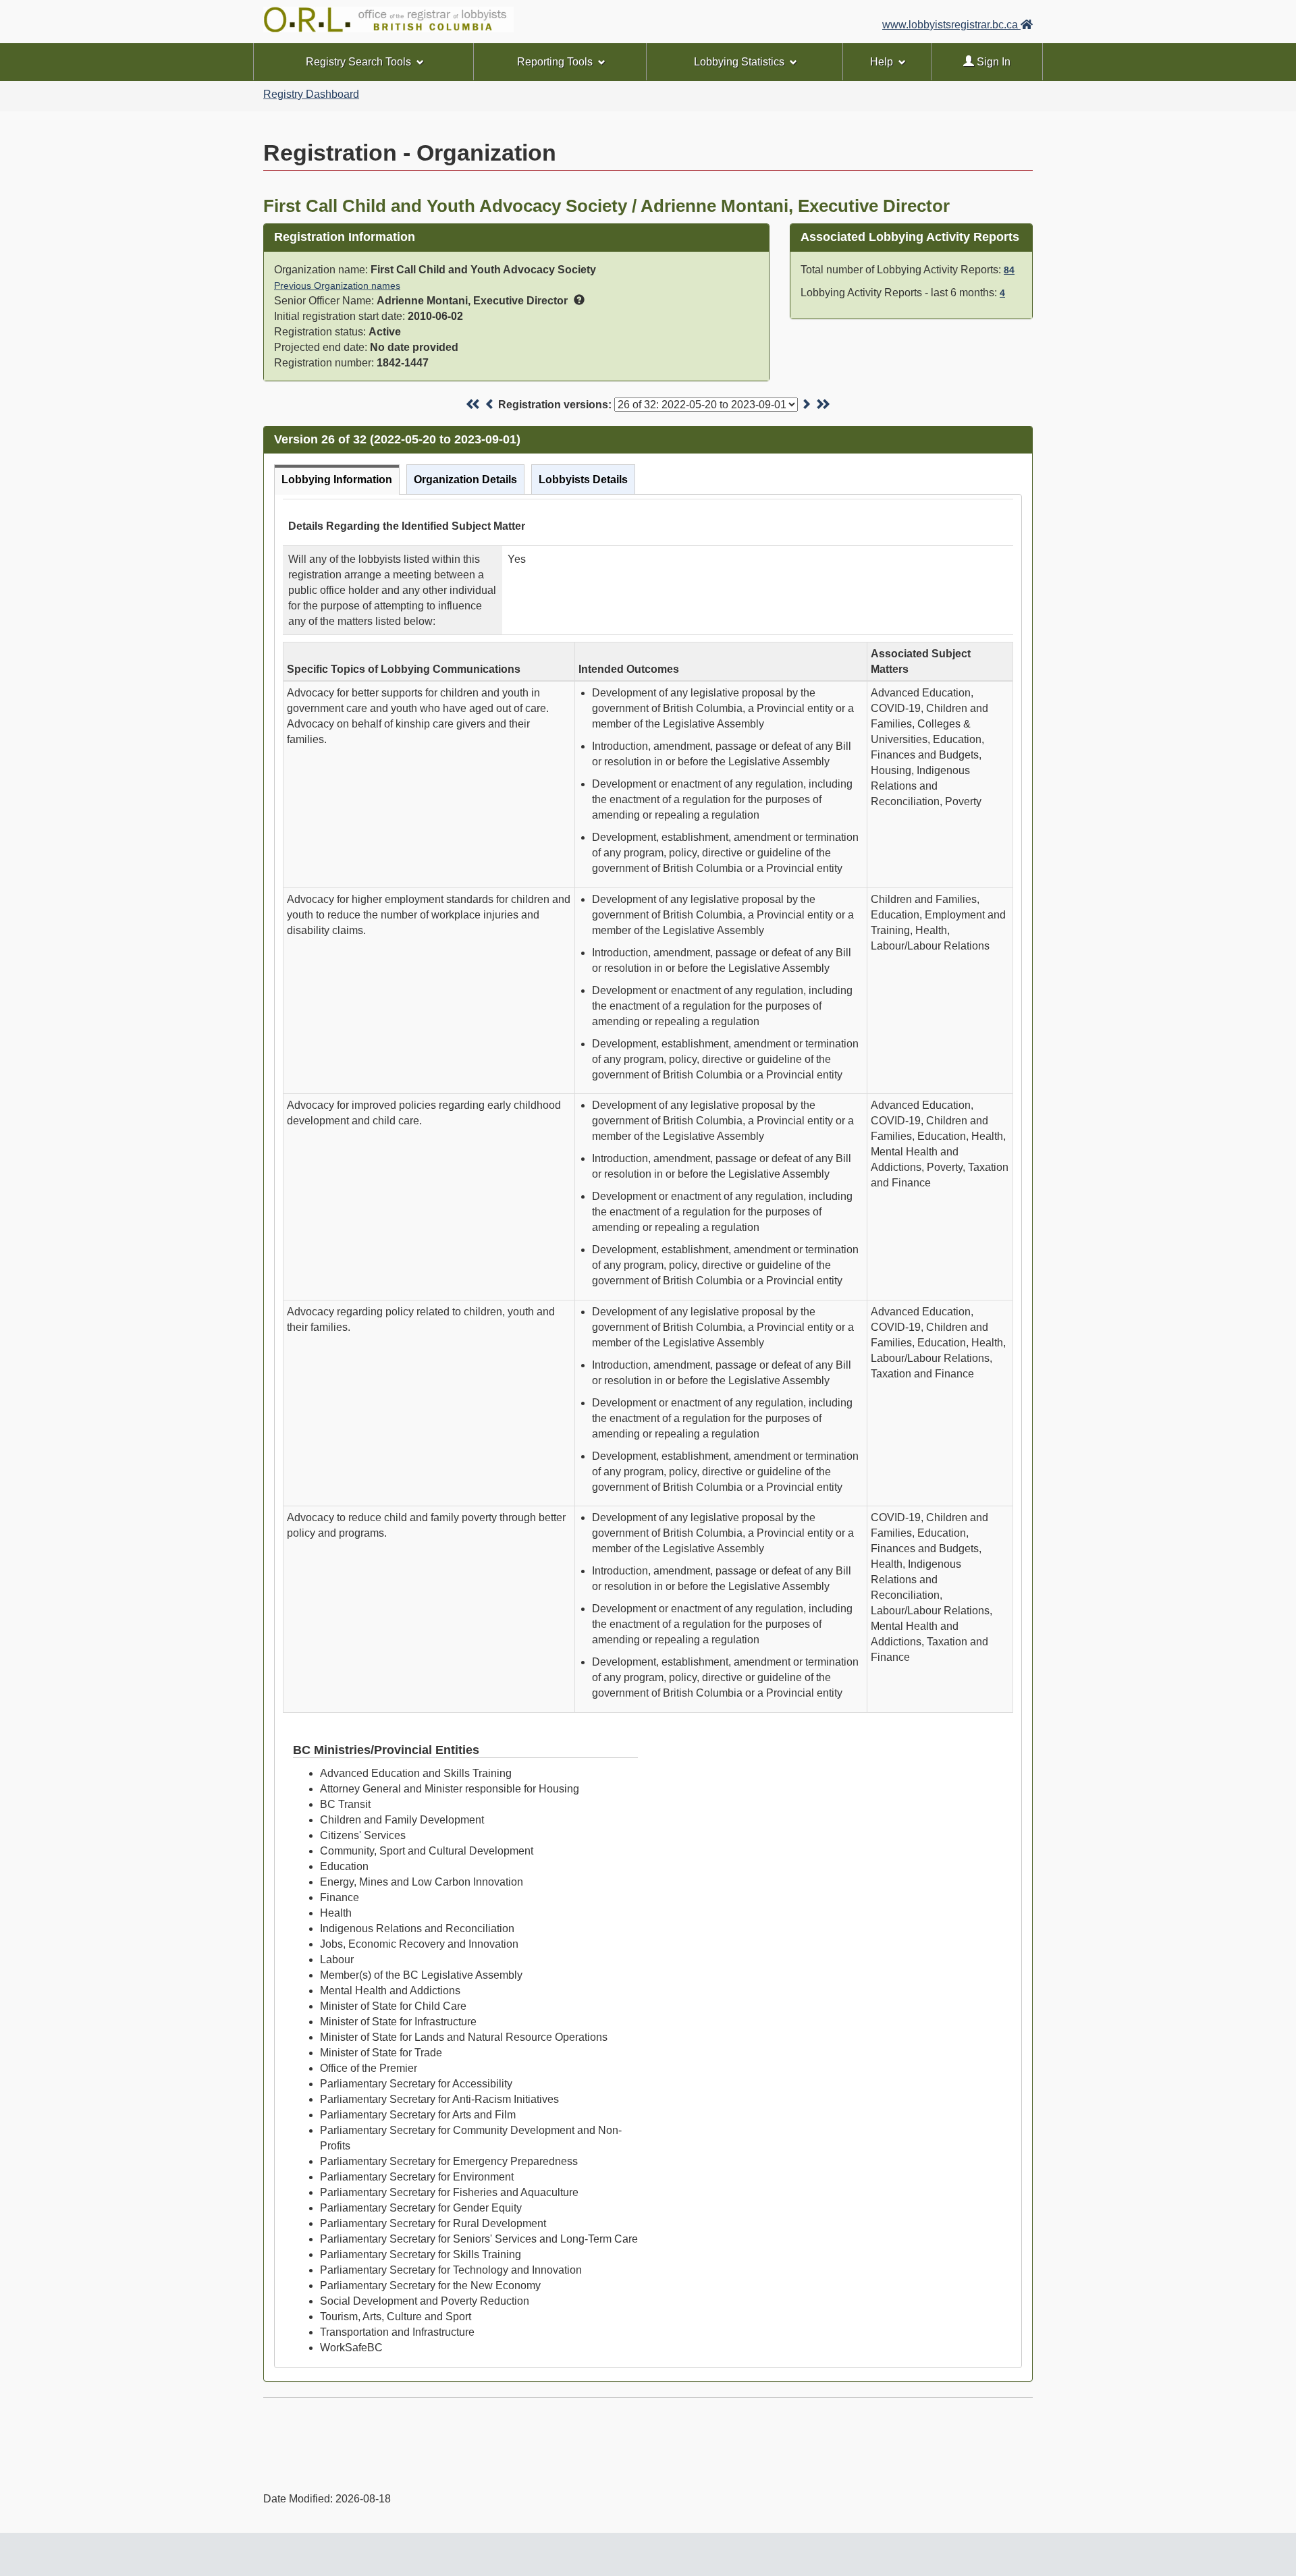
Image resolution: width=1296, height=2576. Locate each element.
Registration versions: (555, 405)
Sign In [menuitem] (992, 62)
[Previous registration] (490, 405)
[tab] (337, 479)
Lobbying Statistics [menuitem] (739, 62)
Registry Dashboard (311, 94)
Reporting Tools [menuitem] (555, 62)
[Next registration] (806, 405)
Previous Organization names (337, 285)
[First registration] (474, 405)
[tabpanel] (648, 1431)
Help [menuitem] (882, 62)
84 (1009, 270)
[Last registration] (822, 405)
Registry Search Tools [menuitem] (358, 62)
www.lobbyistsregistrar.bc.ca (951, 25)
